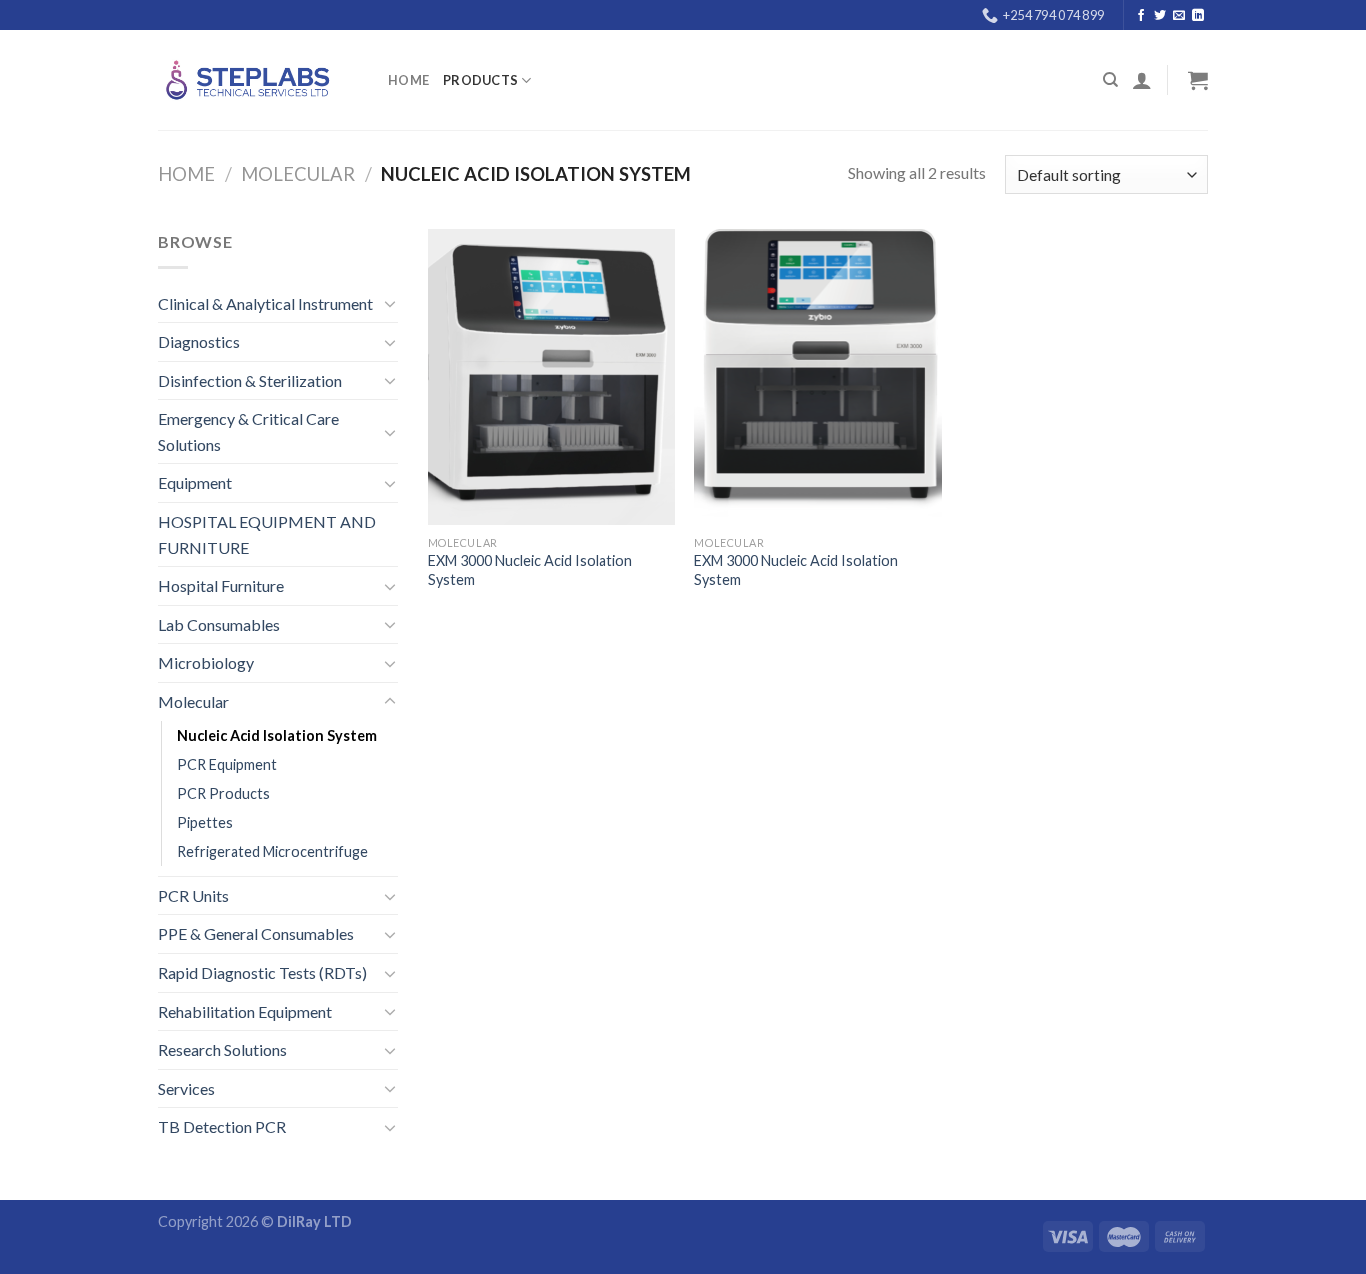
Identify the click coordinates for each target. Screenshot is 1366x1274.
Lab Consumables (219, 624)
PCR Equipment (227, 764)
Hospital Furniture (221, 585)
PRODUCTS (480, 80)
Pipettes (205, 822)
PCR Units (193, 895)
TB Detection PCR (222, 1126)
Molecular (298, 174)
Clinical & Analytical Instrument (265, 303)
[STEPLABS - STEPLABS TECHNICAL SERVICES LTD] (258, 80)
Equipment (195, 482)
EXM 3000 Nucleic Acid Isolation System (530, 570)
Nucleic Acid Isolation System (277, 735)
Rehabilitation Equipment (245, 1011)
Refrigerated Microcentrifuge (272, 851)
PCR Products (223, 793)
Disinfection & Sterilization (250, 380)
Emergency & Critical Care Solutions (248, 431)
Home (408, 80)
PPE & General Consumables (256, 933)
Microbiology (206, 662)
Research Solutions (222, 1049)
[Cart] (1195, 80)
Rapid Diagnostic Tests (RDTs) (262, 972)
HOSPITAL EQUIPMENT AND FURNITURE (267, 534)
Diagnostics (199, 341)
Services (186, 1088)
